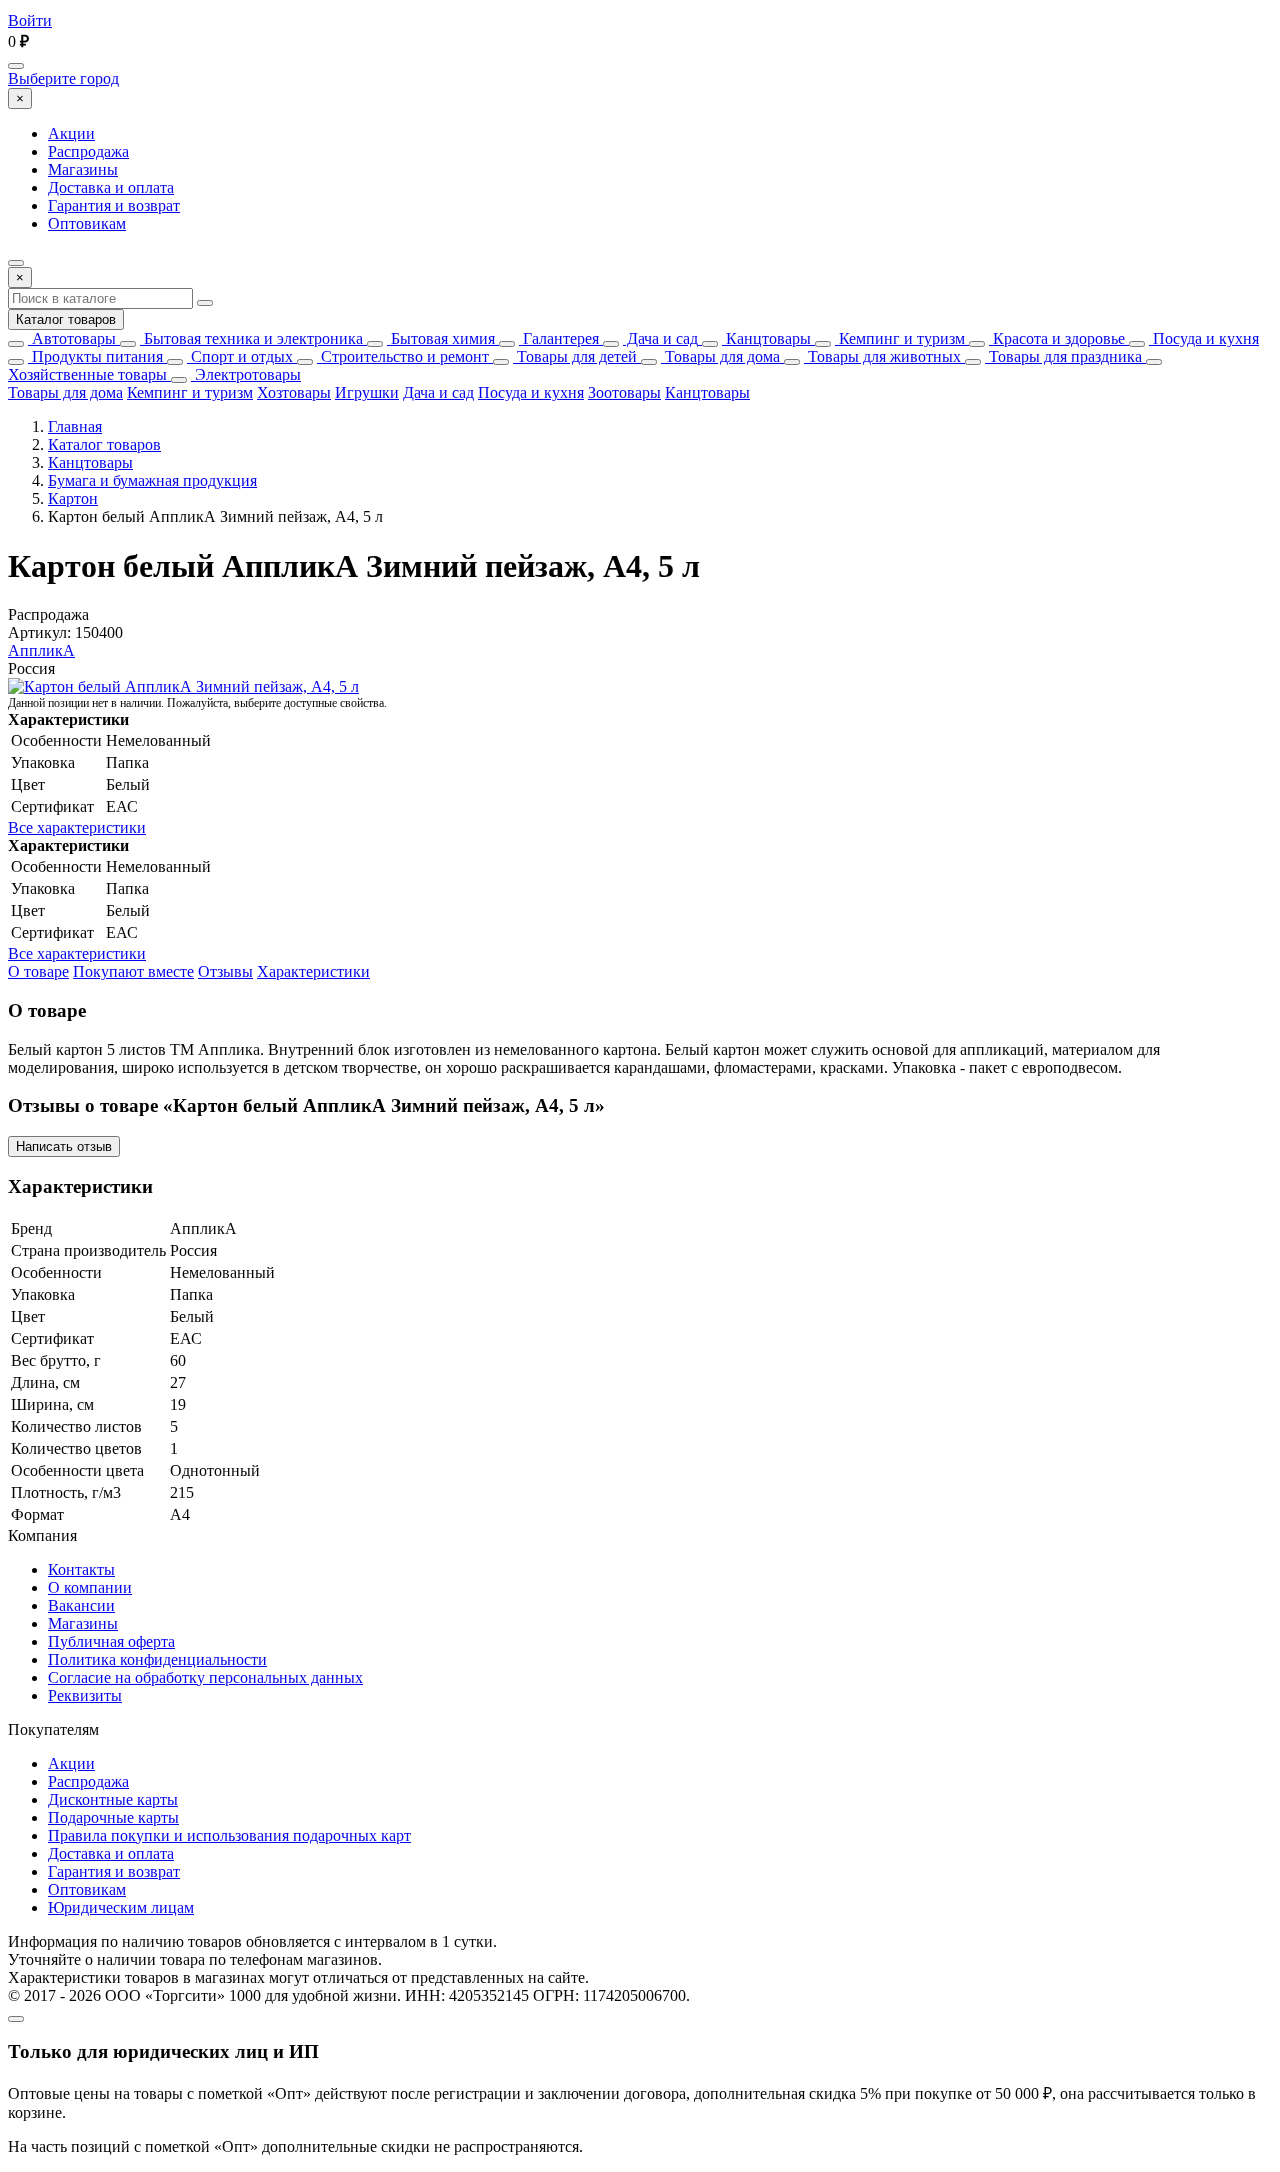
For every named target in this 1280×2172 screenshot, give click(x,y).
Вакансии (81, 1605)
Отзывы (225, 971)
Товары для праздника (1063, 356)
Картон (73, 498)
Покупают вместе (133, 971)
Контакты (81, 1569)
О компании (90, 1587)
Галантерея (559, 338)
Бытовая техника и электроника (251, 338)
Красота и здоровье (1057, 338)
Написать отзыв (64, 1146)
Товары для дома (720, 356)
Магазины (83, 169)
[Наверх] (16, 2019)
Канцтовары (766, 338)
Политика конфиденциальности (157, 1659)
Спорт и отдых (240, 356)
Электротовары (246, 374)
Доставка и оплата (111, 187)
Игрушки (367, 392)
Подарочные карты (113, 1817)
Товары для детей (575, 356)
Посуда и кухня (1204, 338)
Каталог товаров (66, 319)
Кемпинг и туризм (900, 338)
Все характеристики (77, 827)
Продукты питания (95, 356)
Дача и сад (660, 338)
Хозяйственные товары (87, 374)
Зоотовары (624, 392)
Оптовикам (87, 223)
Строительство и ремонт (403, 356)
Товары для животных (882, 356)
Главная (75, 426)
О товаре (38, 971)
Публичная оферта (111, 1641)
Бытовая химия (441, 338)
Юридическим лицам (121, 1907)
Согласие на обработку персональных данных (205, 1677)
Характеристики (313, 971)
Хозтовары (294, 392)
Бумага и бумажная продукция (152, 480)
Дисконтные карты (113, 1799)
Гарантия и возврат (114, 205)
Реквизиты (85, 1695)
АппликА (41, 650)
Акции (71, 133)
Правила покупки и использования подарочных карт (229, 1835)
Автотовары (72, 338)
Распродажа (88, 151)
